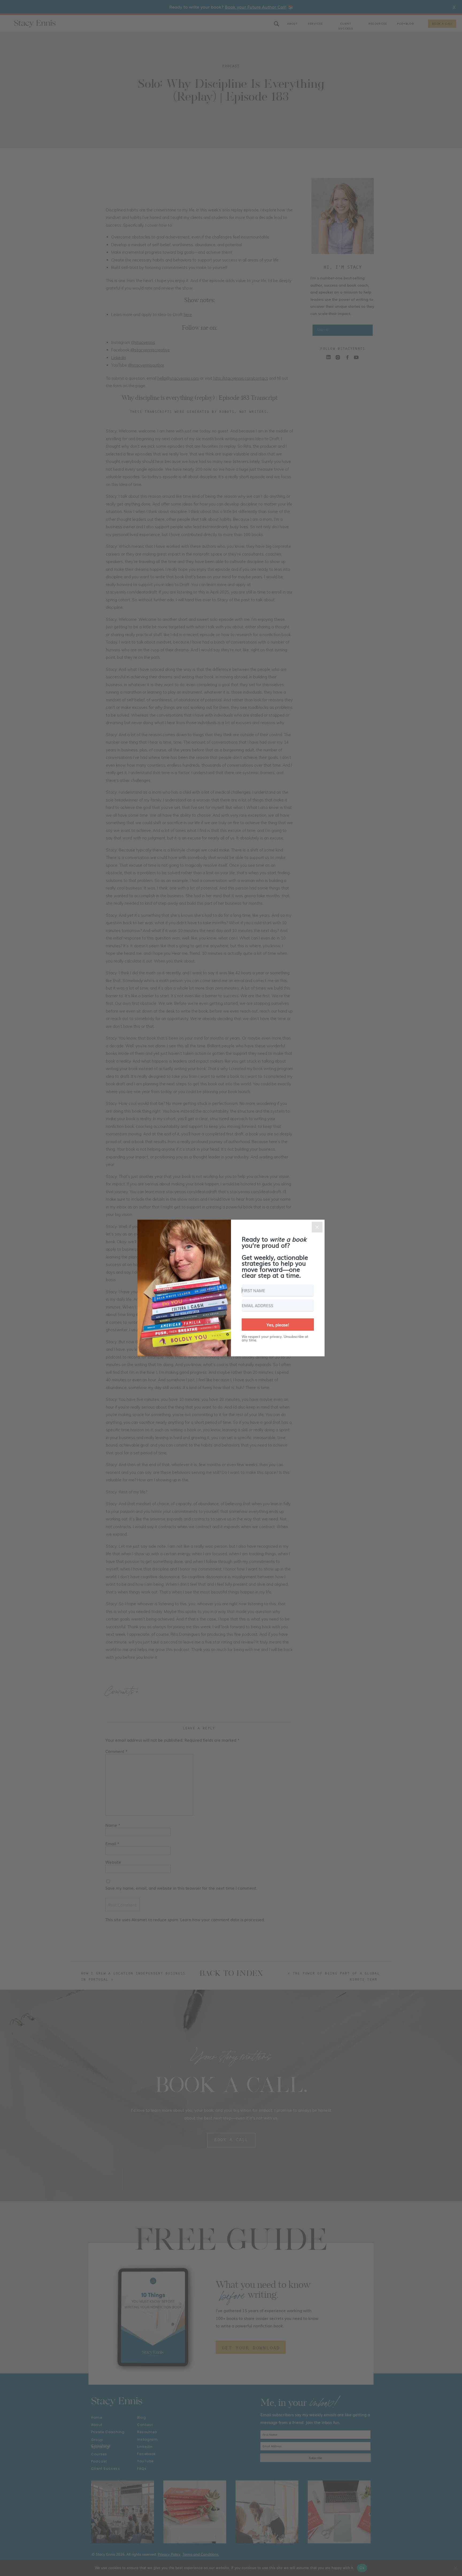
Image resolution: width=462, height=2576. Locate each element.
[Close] (317, 1227)
